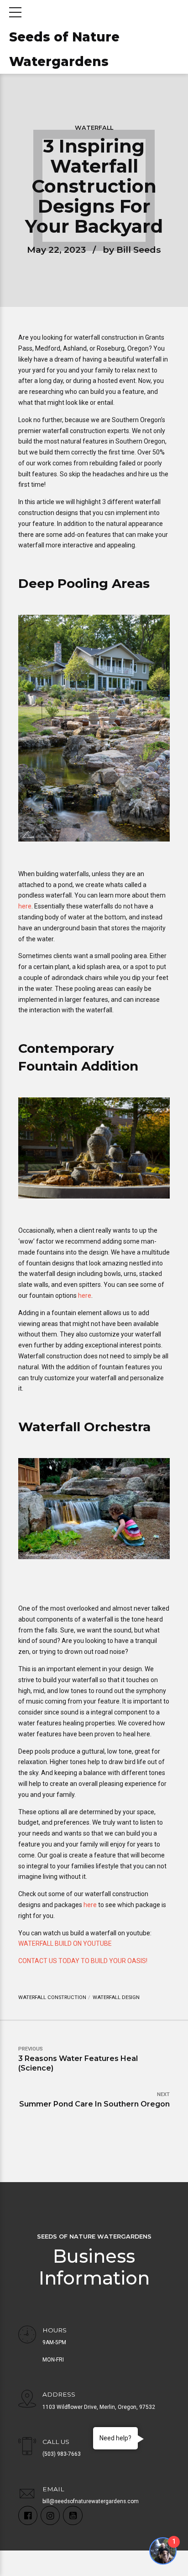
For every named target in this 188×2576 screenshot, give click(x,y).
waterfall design (116, 1997)
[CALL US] (27, 2447)
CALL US (56, 2442)
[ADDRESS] (27, 2400)
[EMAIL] (27, 2494)
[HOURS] (27, 2336)
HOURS (55, 2330)
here (25, 906)
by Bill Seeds (132, 250)
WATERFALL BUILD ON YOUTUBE (65, 1943)
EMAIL (53, 2489)
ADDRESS (59, 2394)
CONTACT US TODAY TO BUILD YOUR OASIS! (83, 1961)
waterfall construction (52, 1997)
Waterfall (94, 128)
